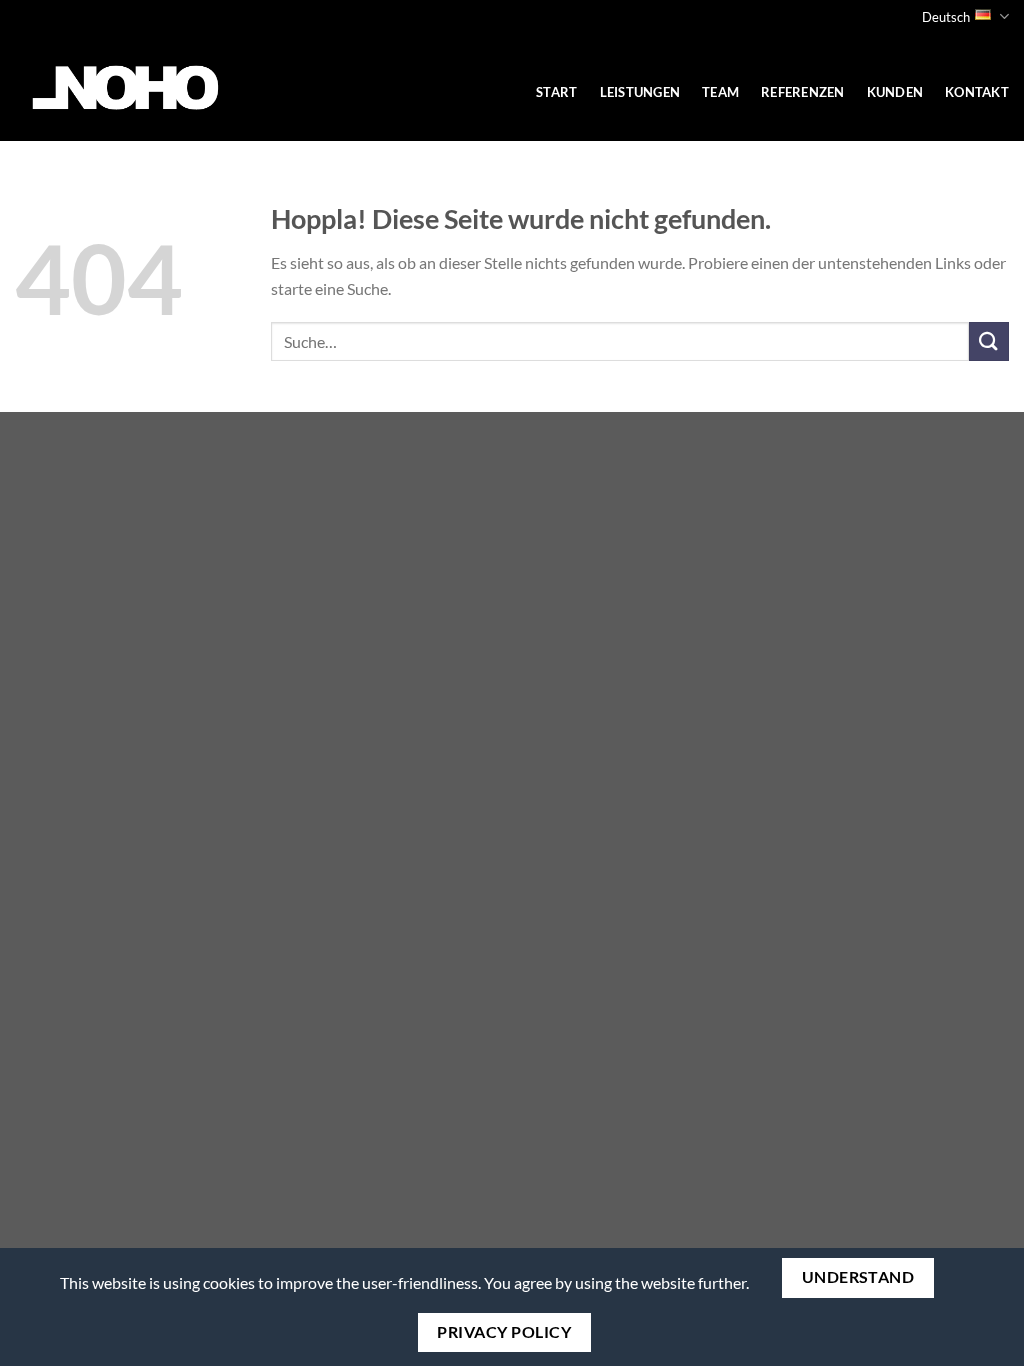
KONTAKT (977, 92)
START (556, 92)
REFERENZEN (803, 92)
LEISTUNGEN (640, 92)
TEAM (720, 92)
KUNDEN (895, 92)
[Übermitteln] (989, 341)
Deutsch (946, 17)
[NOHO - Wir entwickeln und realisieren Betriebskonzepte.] (126, 87)
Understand (858, 1277)
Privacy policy (504, 1332)
